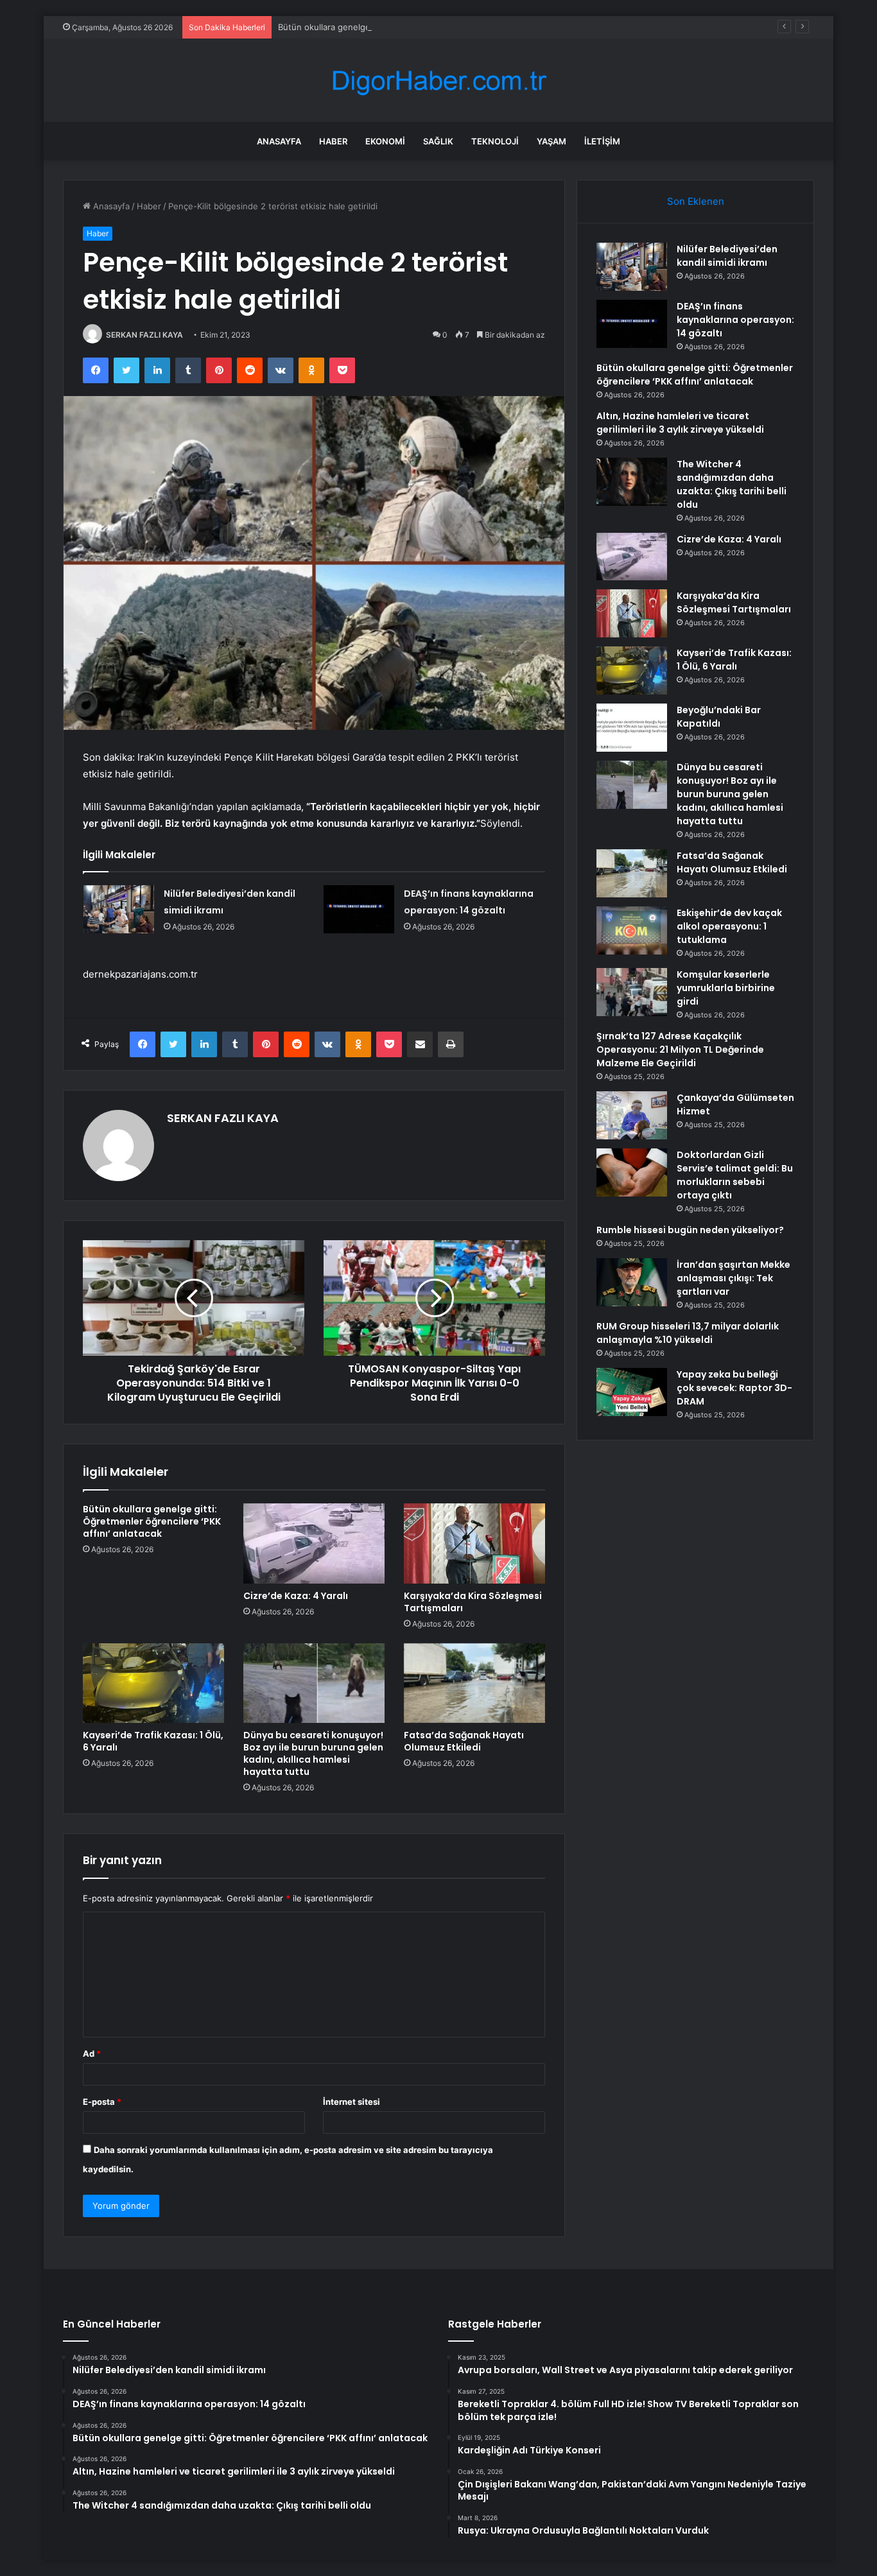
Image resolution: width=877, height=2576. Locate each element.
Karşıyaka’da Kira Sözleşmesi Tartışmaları (473, 1602)
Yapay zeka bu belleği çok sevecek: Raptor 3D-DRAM (734, 1388)
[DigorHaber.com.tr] (438, 81)
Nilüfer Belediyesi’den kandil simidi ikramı (727, 256)
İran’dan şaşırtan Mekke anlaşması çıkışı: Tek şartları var (734, 1278)
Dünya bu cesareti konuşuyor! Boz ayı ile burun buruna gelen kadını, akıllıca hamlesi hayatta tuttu (313, 1753)
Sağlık (438, 141)
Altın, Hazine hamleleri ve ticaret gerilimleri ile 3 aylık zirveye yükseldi (680, 423)
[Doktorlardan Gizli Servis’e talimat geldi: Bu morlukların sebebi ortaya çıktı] (632, 1172)
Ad (92, 2053)
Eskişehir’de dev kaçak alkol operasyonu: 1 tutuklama (729, 926)
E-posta (102, 2102)
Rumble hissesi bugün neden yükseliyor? (690, 1230)
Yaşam (551, 141)
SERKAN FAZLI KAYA (144, 335)
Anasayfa (279, 141)
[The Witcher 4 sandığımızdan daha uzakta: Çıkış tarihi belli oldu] (632, 482)
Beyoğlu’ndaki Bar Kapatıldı (719, 717)
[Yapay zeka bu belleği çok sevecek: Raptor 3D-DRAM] (632, 1392)
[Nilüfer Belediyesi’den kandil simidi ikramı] (119, 909)
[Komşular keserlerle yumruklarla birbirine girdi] (632, 992)
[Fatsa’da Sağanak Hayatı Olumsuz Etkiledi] (474, 1683)
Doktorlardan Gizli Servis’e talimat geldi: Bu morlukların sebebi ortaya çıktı (735, 1175)
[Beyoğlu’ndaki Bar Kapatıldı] (632, 728)
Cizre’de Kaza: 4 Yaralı (296, 1596)
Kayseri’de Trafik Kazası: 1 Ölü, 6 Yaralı (153, 1741)
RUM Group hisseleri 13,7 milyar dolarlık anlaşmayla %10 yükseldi (688, 1333)
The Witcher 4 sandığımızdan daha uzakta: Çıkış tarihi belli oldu (732, 484)
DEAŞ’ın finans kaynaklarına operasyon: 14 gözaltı (735, 320)
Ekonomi (385, 141)
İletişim (602, 141)
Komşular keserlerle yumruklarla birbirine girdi (726, 988)
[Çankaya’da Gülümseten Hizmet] (632, 1115)
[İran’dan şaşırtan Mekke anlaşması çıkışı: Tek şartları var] (632, 1282)
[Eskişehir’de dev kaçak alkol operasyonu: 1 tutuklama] (632, 930)
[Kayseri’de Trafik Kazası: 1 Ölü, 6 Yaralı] (153, 1683)
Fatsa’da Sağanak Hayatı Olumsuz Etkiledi (464, 1741)
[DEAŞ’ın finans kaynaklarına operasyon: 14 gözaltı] (359, 909)
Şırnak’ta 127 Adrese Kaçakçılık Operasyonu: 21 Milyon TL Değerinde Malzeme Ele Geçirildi (680, 1050)
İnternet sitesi (352, 2102)
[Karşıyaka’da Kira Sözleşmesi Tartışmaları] (474, 1543)
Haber (333, 141)
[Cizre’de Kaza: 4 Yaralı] (314, 1543)
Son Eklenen (696, 201)
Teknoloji (495, 141)
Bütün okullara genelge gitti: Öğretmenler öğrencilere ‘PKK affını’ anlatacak (427, 27)
